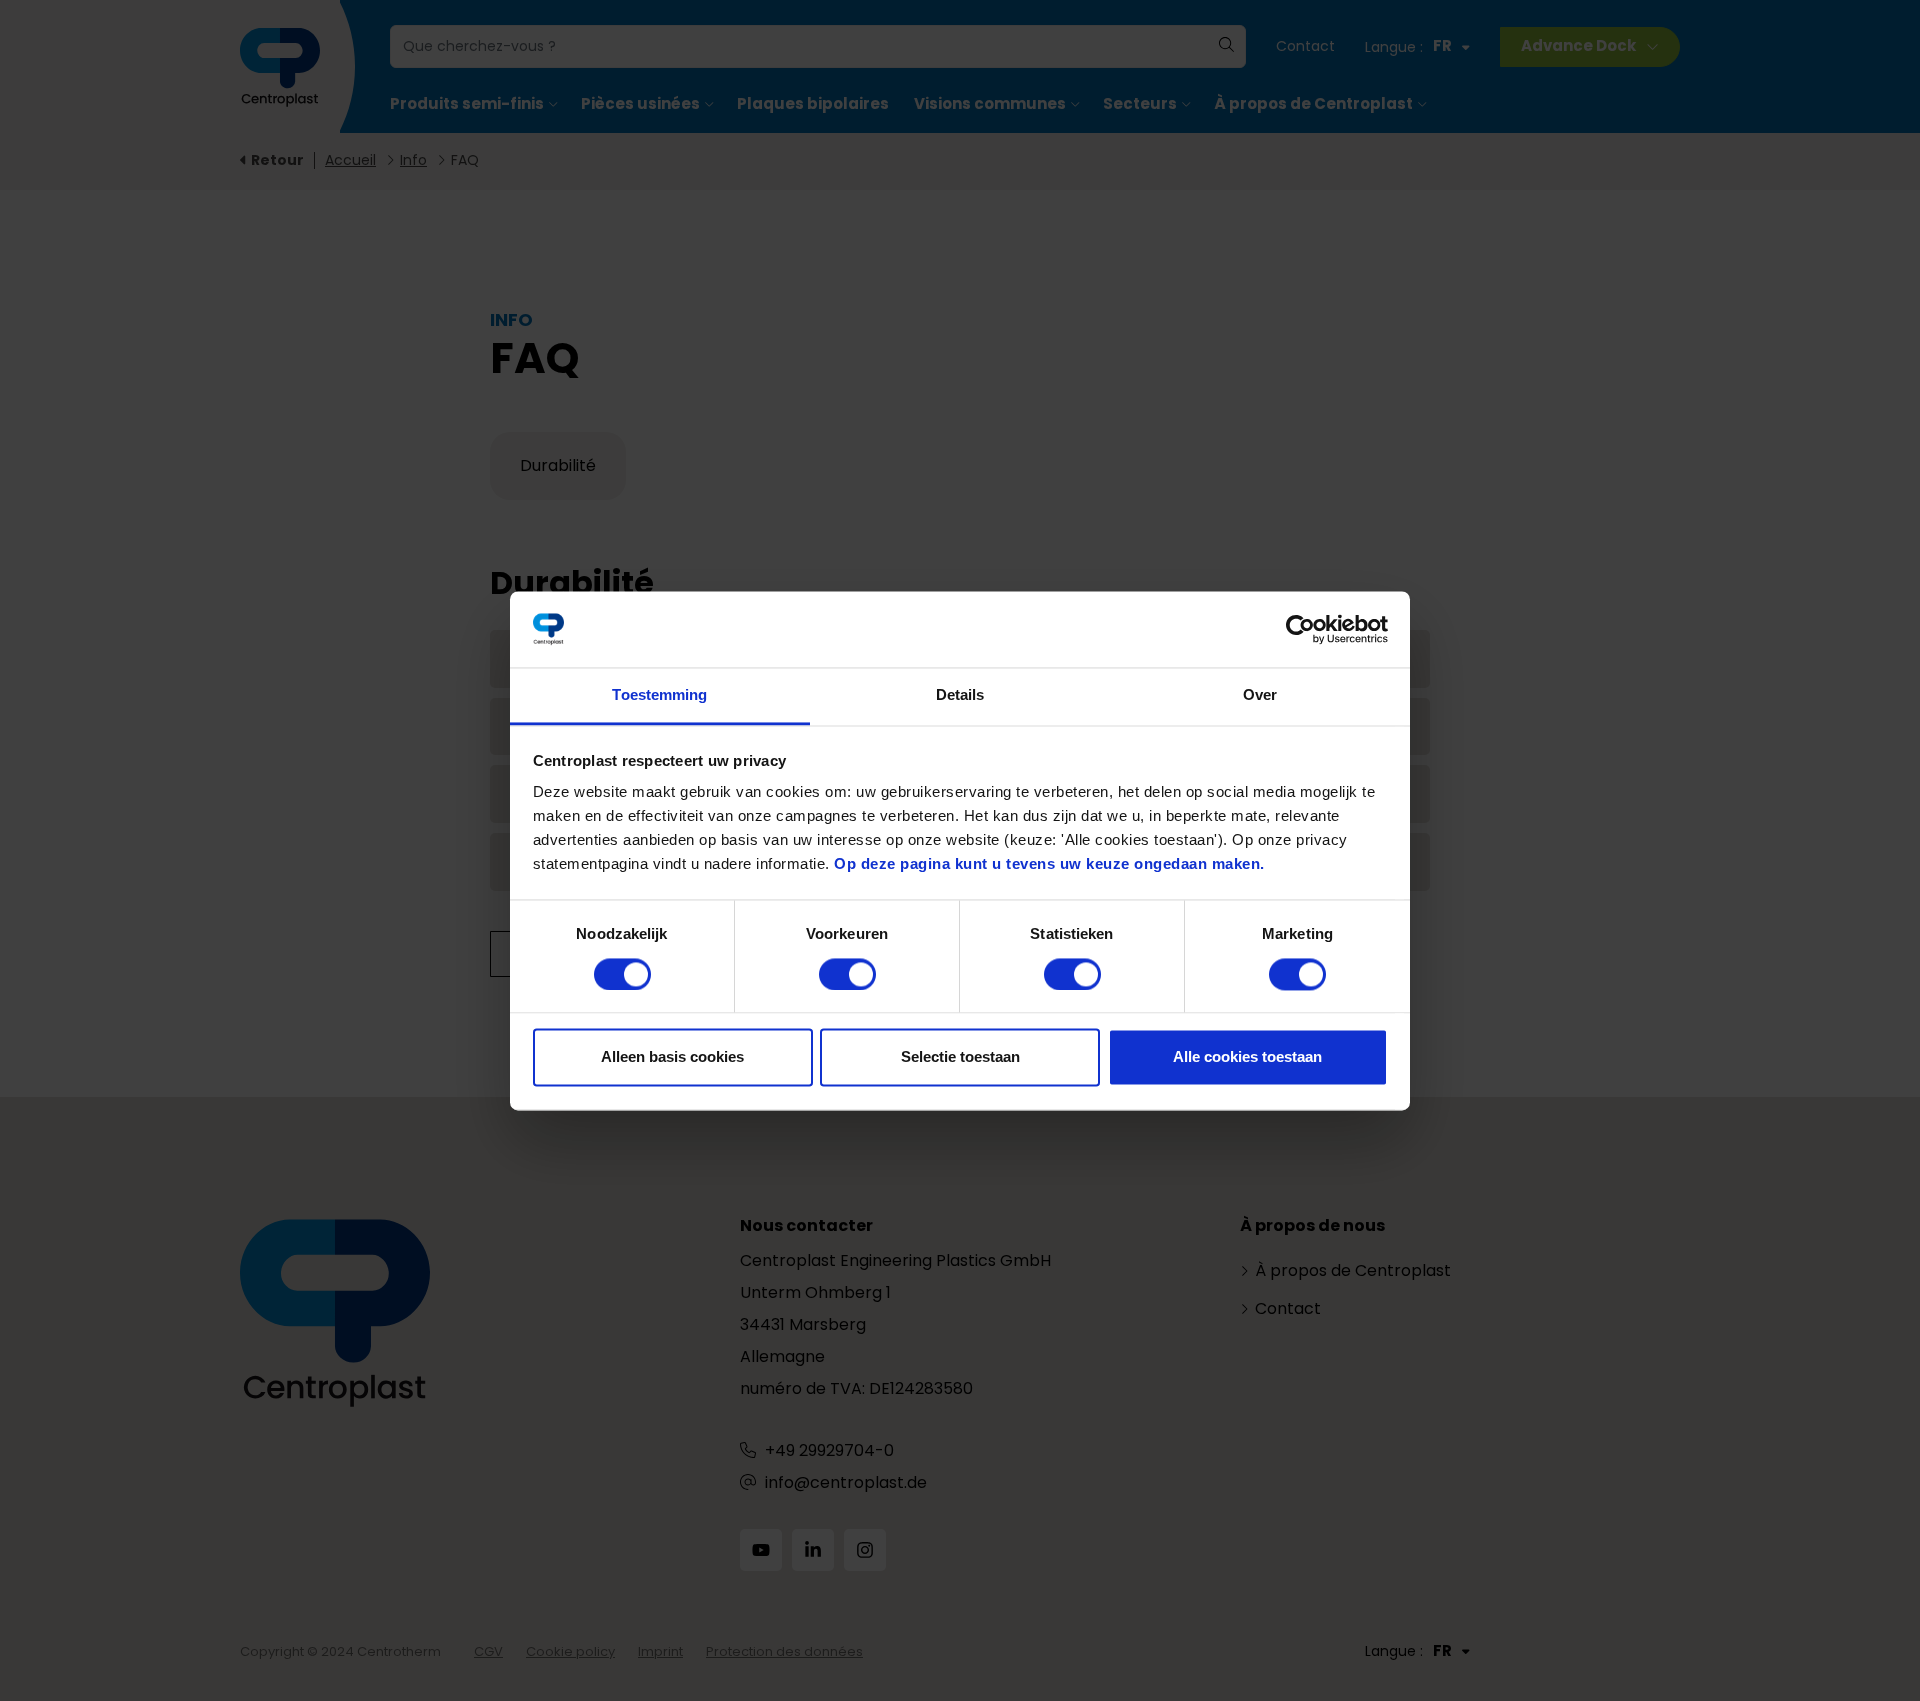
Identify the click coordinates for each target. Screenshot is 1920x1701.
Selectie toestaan (960, 1057)
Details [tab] (960, 695)
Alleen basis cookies (672, 1057)
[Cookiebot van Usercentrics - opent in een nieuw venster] (1300, 629)
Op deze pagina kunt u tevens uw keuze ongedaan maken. (1049, 864)
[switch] (847, 974)
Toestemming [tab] (659, 695)
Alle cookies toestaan (1247, 1057)
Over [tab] (1260, 695)
